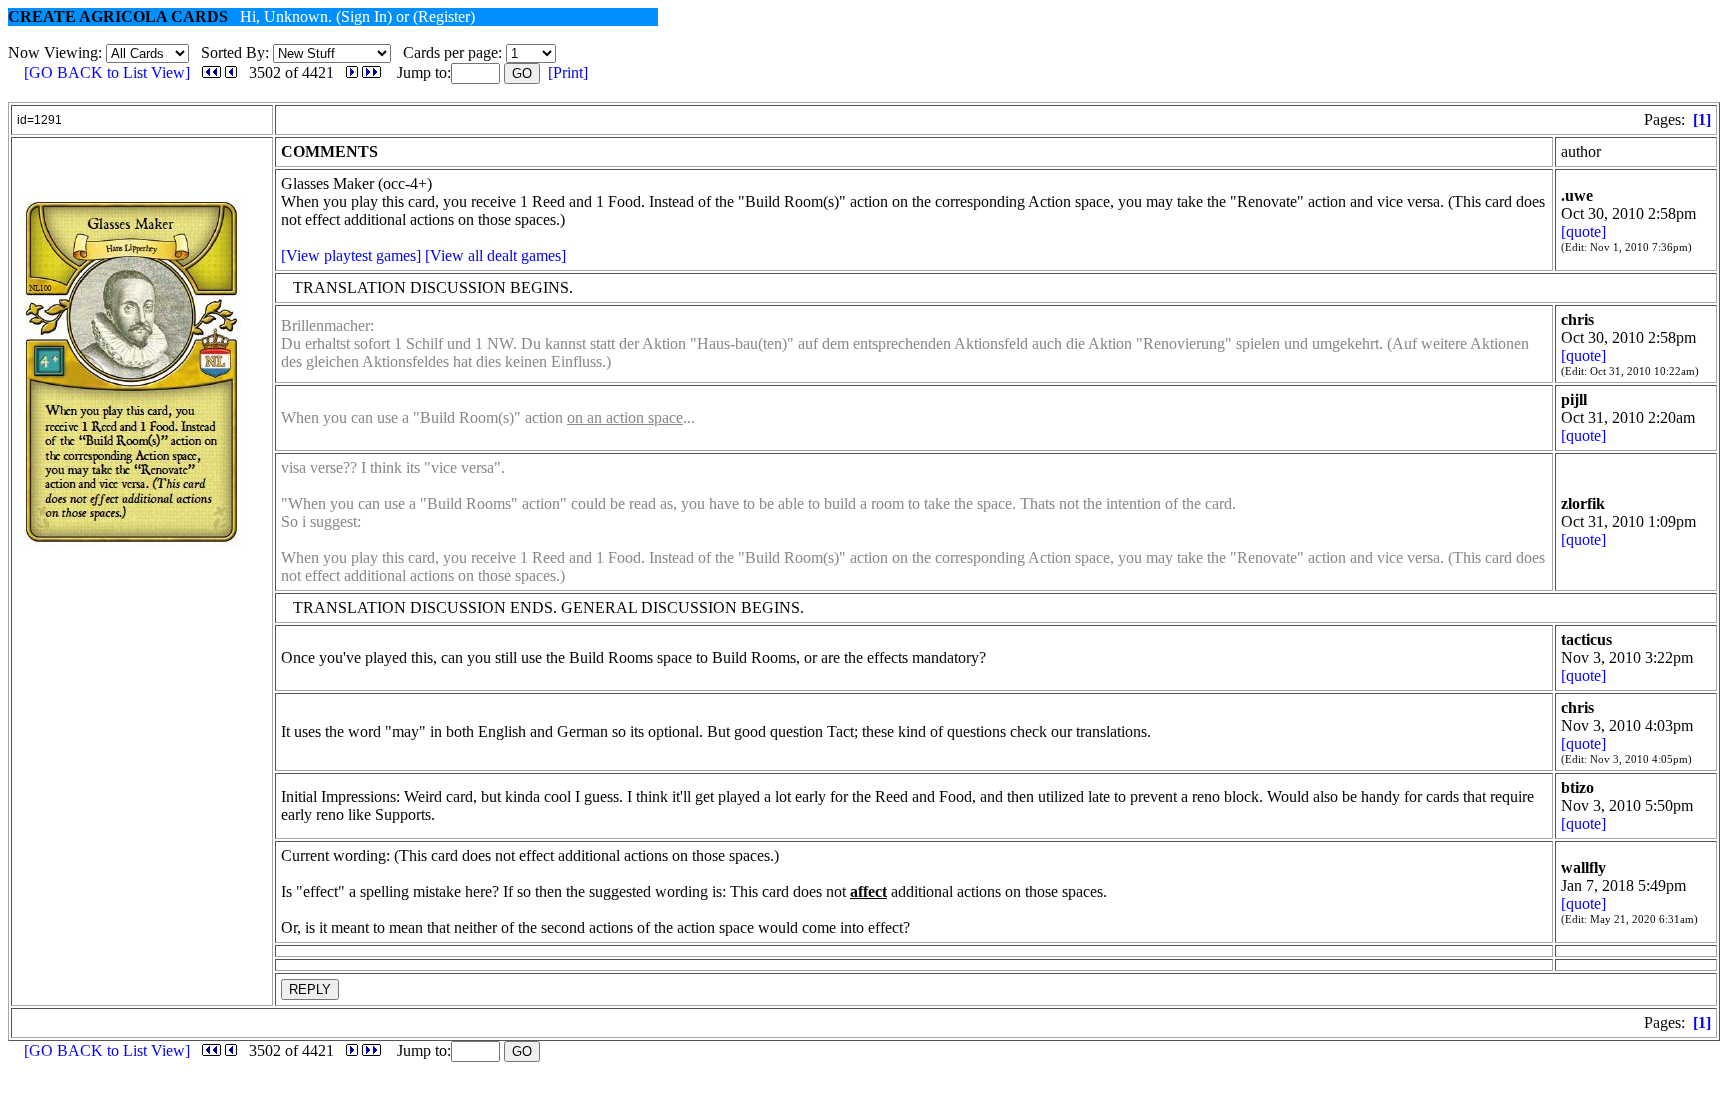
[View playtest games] (351, 255)
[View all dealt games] (495, 255)
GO (522, 73)
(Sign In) (364, 16)
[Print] (568, 72)
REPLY (310, 989)
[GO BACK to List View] (107, 72)
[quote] (1583, 231)
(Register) (444, 16)
